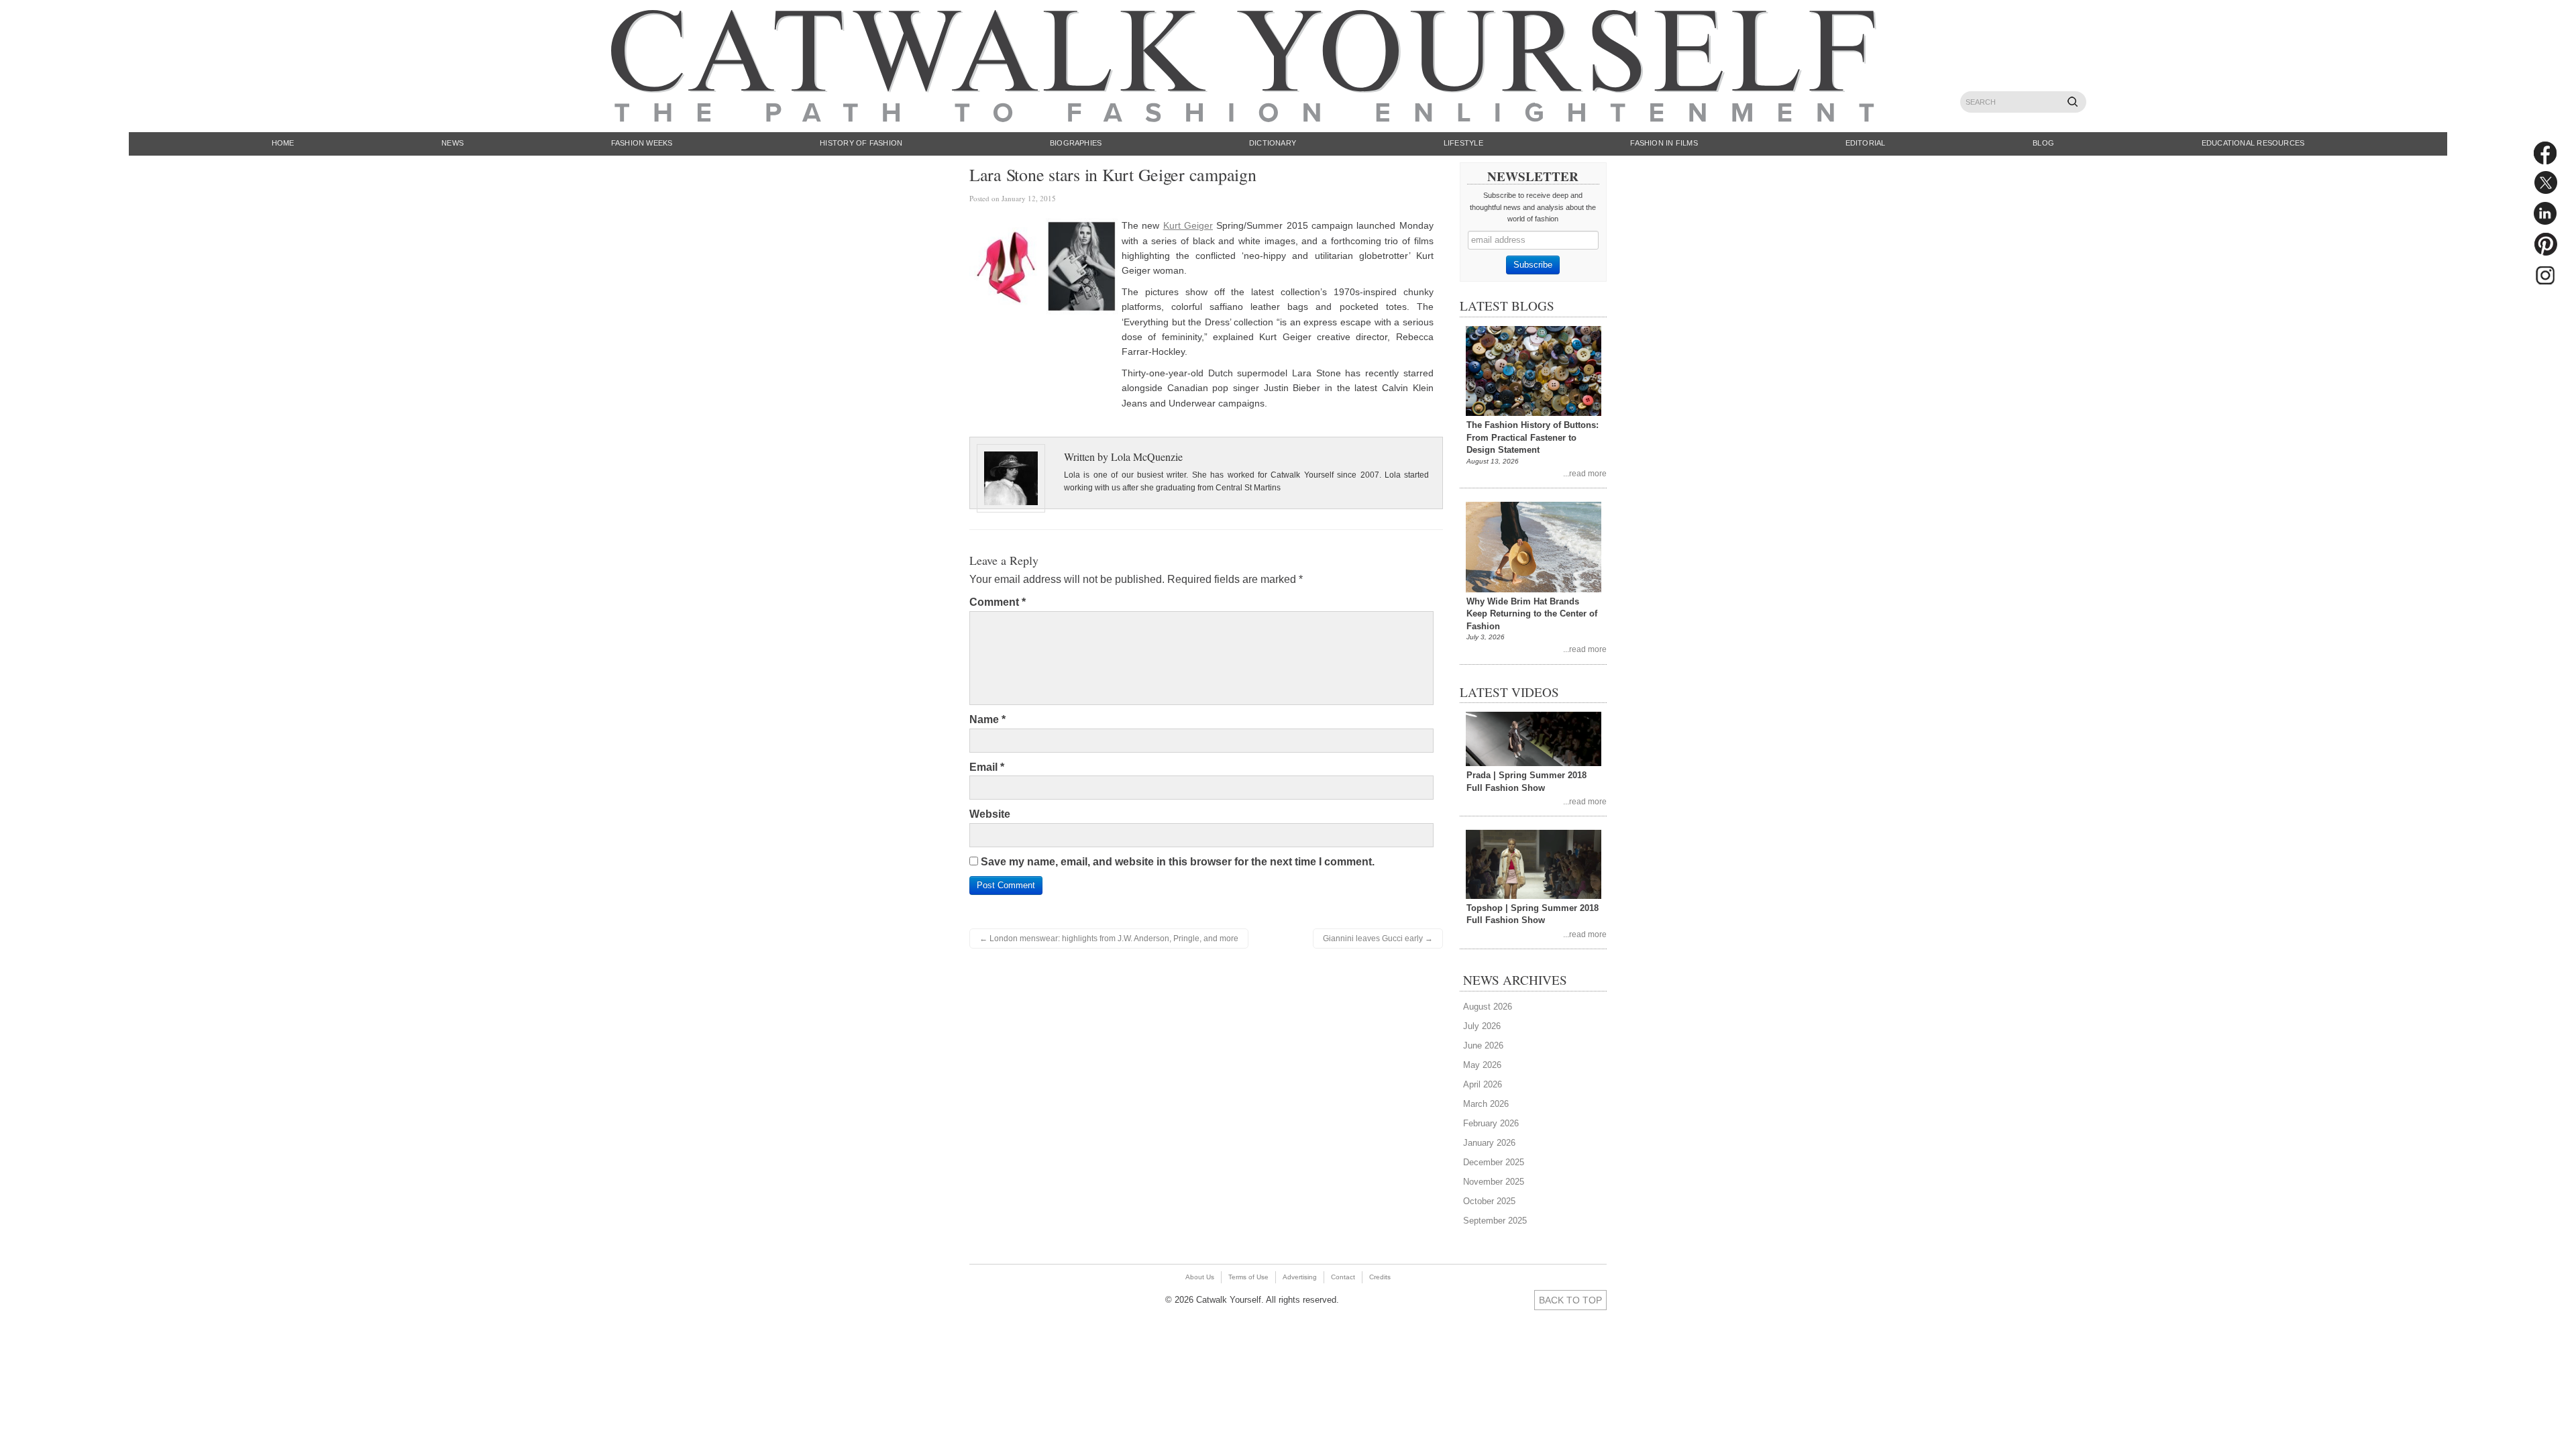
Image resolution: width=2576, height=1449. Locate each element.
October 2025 (1489, 1201)
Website (990, 814)
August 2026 (1488, 1007)
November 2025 (1494, 1182)
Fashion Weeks (642, 143)
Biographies (1076, 143)
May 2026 (1482, 1065)
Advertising (1300, 1277)
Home (283, 143)
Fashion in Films (1664, 143)
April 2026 (1483, 1084)
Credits (1380, 1277)
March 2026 (1486, 1104)
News (452, 143)
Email (987, 767)
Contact (1343, 1277)
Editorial (1866, 143)
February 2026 (1491, 1123)
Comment (998, 602)
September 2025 (1495, 1221)
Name (987, 719)
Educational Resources (2253, 143)
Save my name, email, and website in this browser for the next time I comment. (1178, 862)
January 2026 (1489, 1143)
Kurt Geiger (1188, 225)
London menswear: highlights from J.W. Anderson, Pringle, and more (1109, 938)
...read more (1585, 473)
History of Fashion (861, 143)
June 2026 (1483, 1045)
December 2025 (1494, 1162)
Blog (2043, 143)
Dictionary (1273, 143)
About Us (1200, 1277)
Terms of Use (1248, 1277)
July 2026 (1482, 1026)
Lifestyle (1463, 143)
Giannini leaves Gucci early (1378, 938)
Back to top (1570, 1300)
